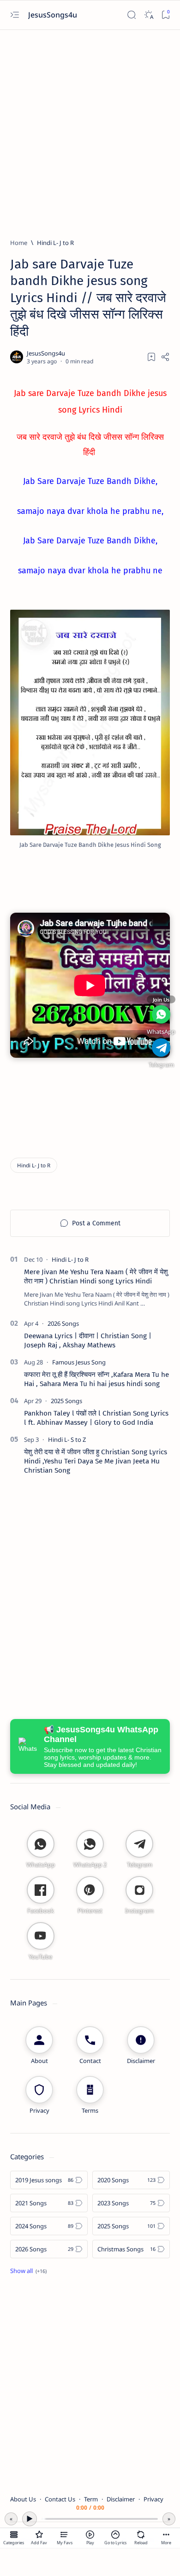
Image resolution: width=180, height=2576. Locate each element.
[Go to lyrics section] (115, 2535)
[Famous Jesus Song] (79, 1362)
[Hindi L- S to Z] (67, 1440)
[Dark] (148, 15)
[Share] (165, 357)
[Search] (131, 15)
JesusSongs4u (54, 15)
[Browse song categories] (14, 2535)
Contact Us (60, 2499)
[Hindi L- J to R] (34, 1165)
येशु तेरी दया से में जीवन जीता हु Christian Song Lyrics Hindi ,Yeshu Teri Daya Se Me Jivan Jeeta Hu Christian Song (96, 1461)
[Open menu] (15, 15)
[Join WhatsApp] (161, 1014)
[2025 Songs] (66, 1401)
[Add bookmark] (151, 357)
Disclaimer (121, 2499)
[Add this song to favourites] (39, 2535)
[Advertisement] (90, 130)
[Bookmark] (165, 15)
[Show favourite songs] (65, 2535)
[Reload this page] (141, 2535)
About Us (23, 2499)
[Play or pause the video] (90, 2535)
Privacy (153, 2499)
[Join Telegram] (161, 1048)
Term (91, 2499)
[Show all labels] (28, 2271)
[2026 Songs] (63, 1323)
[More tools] (166, 2535)
